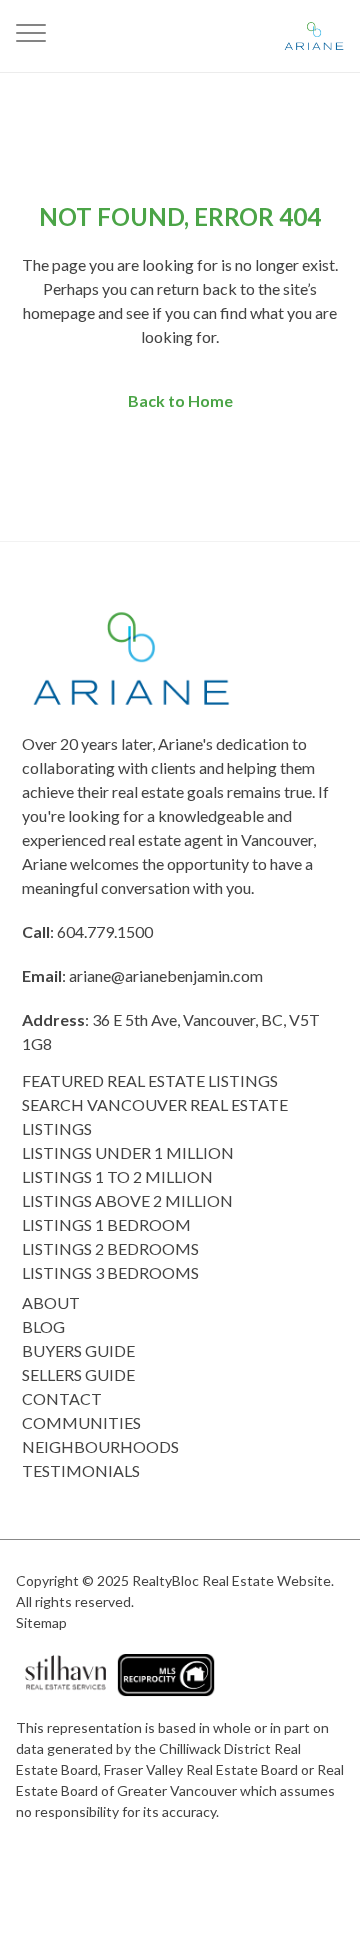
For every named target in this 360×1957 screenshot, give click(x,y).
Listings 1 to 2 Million (117, 1176)
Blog (43, 1326)
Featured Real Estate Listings (150, 1080)
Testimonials (81, 1470)
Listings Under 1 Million (128, 1152)
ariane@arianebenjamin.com (166, 975)
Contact (62, 1398)
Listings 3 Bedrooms (110, 1272)
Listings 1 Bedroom (106, 1224)
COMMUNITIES (81, 1422)
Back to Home (180, 400)
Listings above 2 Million (127, 1200)
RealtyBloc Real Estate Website (231, 1580)
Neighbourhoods (100, 1446)
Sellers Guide (78, 1374)
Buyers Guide (78, 1350)
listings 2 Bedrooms (110, 1248)
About (51, 1302)
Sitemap (41, 1622)
